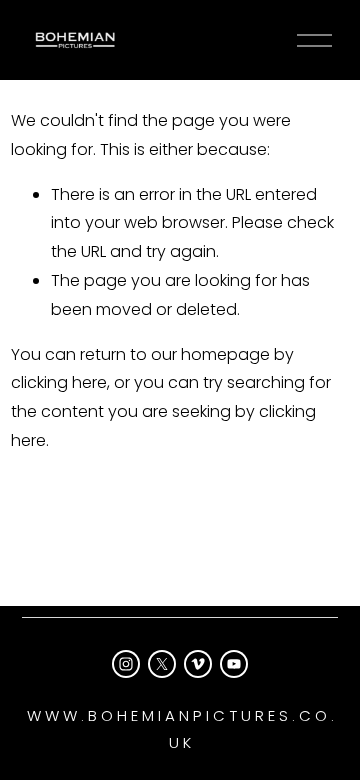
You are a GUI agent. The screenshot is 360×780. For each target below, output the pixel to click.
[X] (162, 664)
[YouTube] (234, 664)
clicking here (59, 382)
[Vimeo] (198, 664)
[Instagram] (126, 664)
